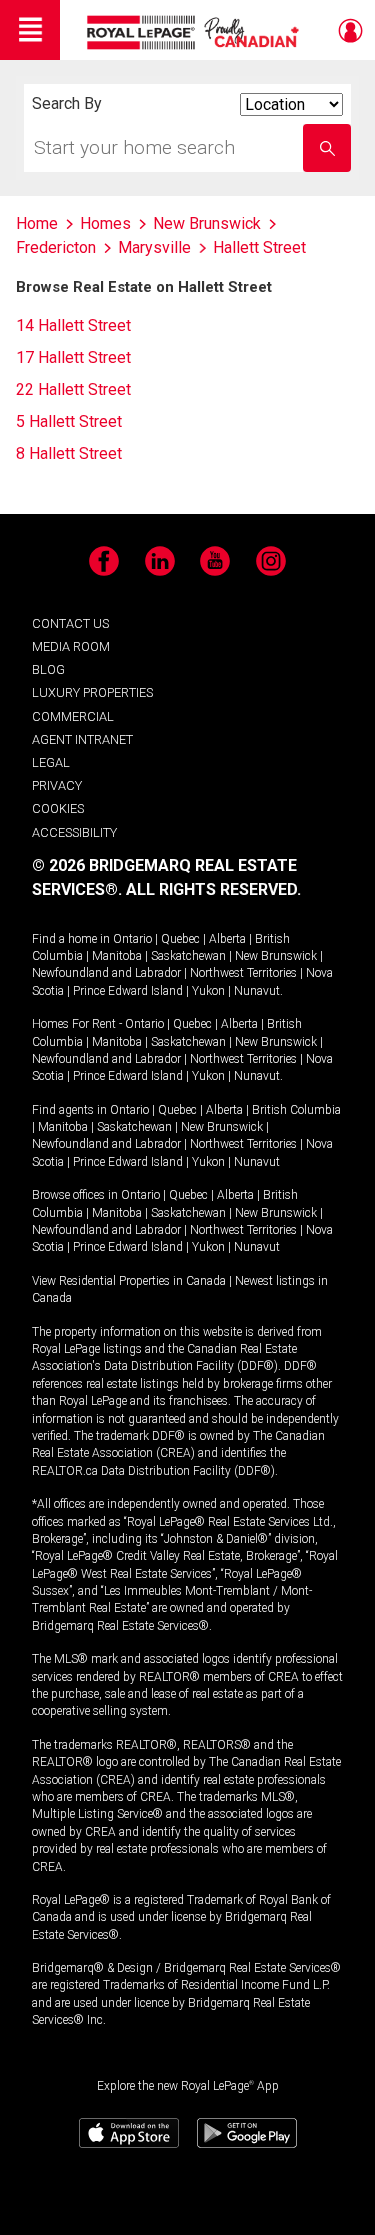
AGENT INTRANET (82, 739)
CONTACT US (70, 623)
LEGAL (51, 762)
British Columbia (296, 1110)
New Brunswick (276, 956)
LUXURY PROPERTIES (92, 692)
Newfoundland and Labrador (106, 973)
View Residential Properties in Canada (129, 1281)
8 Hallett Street (69, 453)
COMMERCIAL (73, 716)
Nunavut (257, 991)
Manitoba (117, 956)
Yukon (208, 991)
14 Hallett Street (73, 325)
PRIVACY (57, 785)
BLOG (48, 669)
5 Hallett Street (69, 421)
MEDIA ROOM (71, 646)
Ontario (132, 939)
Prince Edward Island (128, 991)
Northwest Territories (243, 973)
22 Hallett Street (73, 389)
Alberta (227, 939)
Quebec (180, 939)
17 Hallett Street (73, 357)
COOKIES (58, 808)
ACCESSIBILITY (74, 832)
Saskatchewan (188, 956)
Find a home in (71, 939)
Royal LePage (195, 32)
